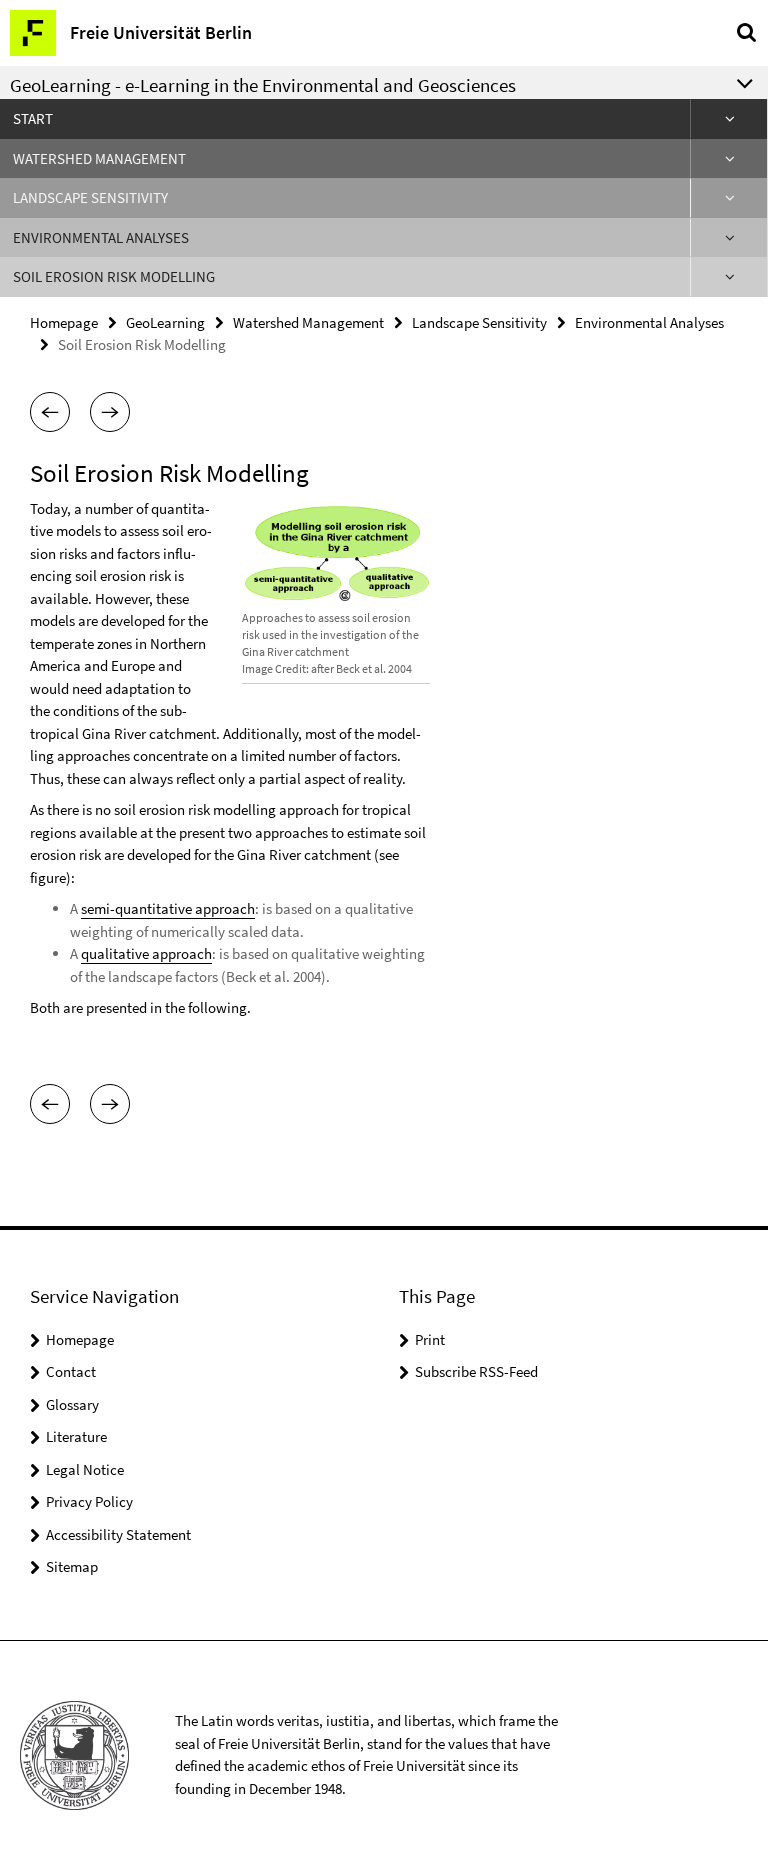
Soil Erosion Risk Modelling (114, 276)
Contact (71, 1371)
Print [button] (430, 1339)
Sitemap (72, 1566)
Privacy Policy (89, 1501)
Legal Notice (85, 1469)
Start (33, 118)
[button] (50, 412)
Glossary (72, 1404)
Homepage (64, 322)
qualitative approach (146, 953)
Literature (76, 1436)
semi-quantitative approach (168, 908)
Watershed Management (99, 158)
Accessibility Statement (118, 1534)
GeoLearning (165, 322)
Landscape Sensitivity (90, 197)
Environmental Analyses (101, 237)
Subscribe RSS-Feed (476, 1371)
